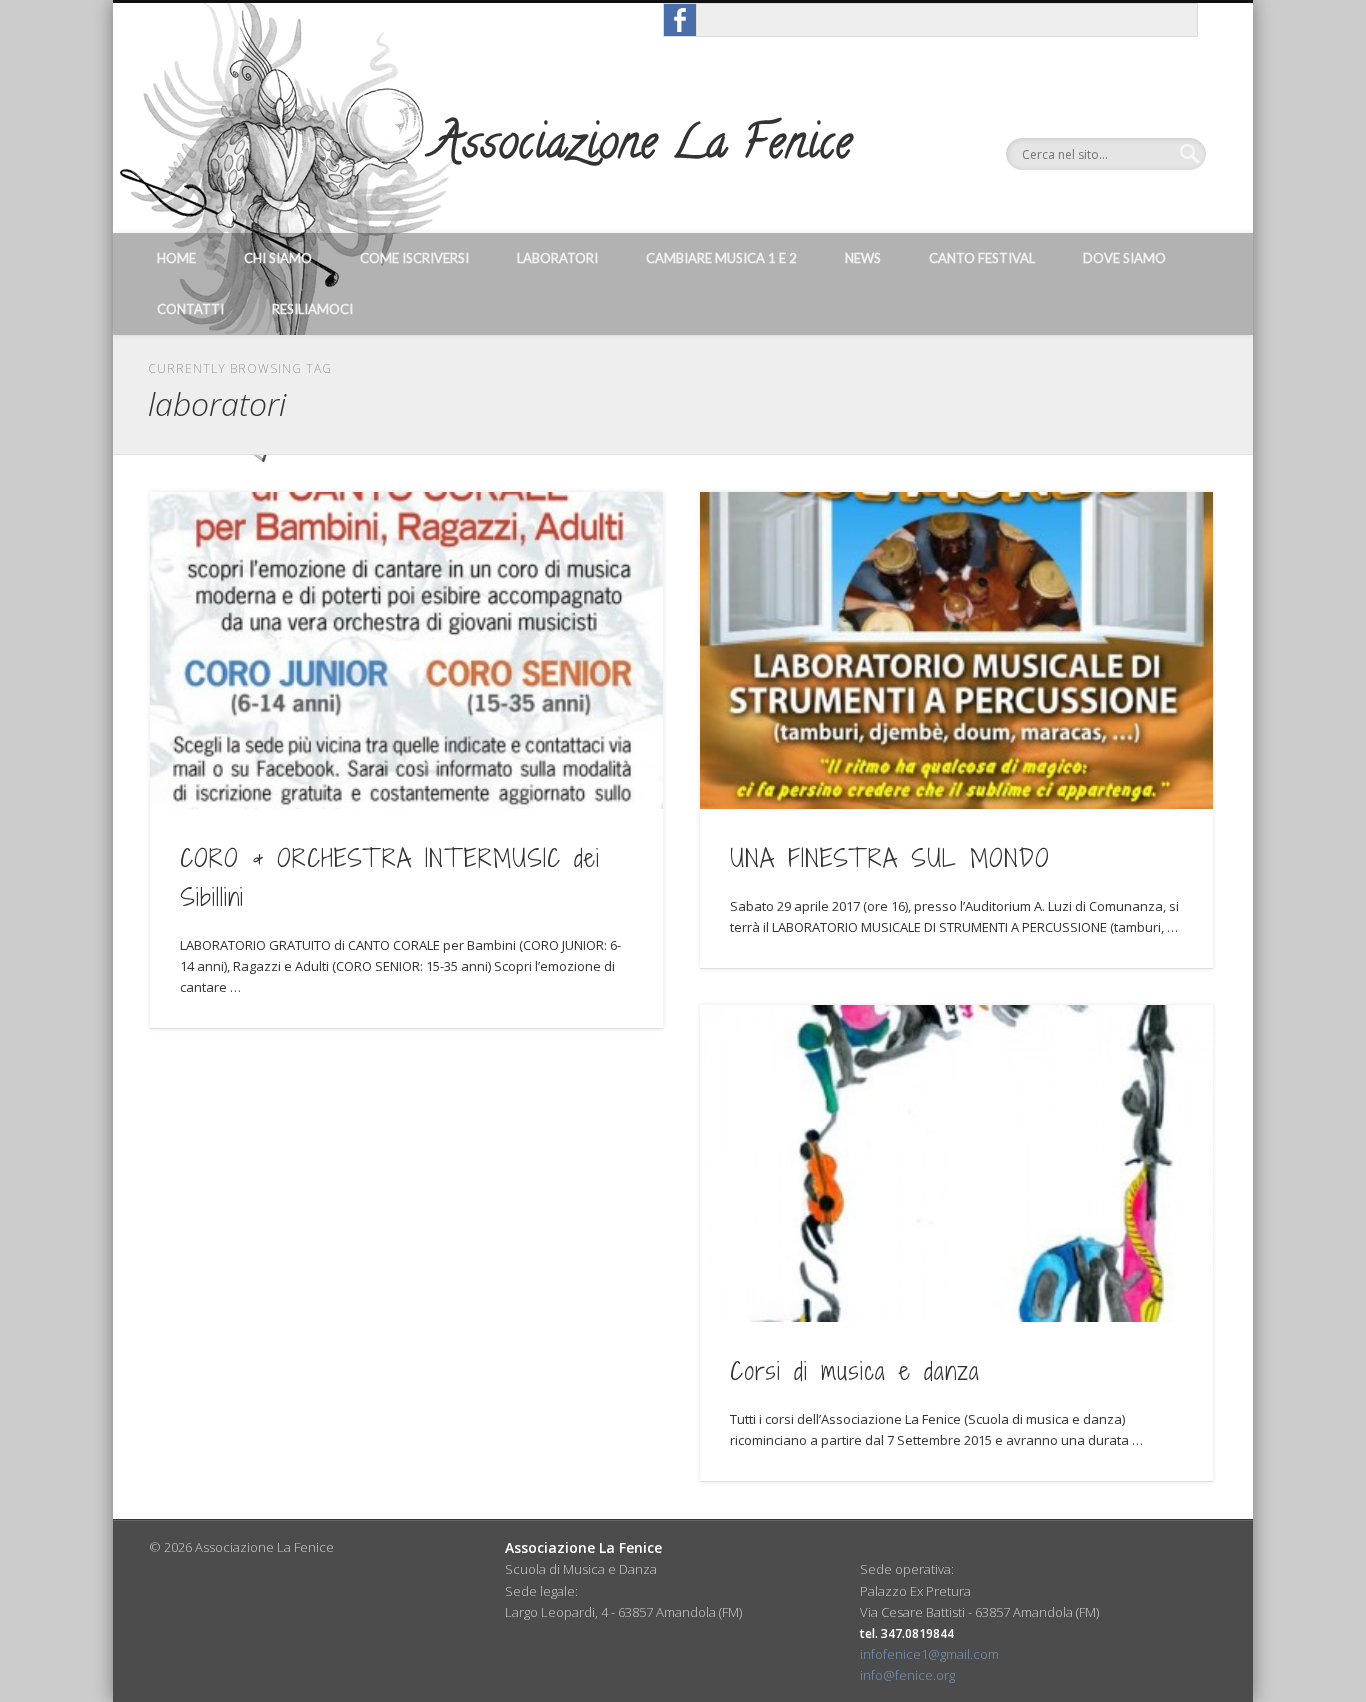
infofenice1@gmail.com (929, 1654)
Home (176, 258)
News (863, 258)
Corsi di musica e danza (855, 1370)
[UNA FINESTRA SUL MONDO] (956, 650)
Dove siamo (1124, 258)
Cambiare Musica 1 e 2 (721, 258)
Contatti (190, 309)
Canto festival (982, 258)
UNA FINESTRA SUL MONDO (890, 857)
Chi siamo (278, 258)
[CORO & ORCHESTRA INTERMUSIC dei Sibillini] (406, 650)
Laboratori (557, 258)
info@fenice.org (907, 1675)
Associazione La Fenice (642, 148)
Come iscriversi (414, 258)
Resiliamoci (312, 309)
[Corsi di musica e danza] (956, 1163)
